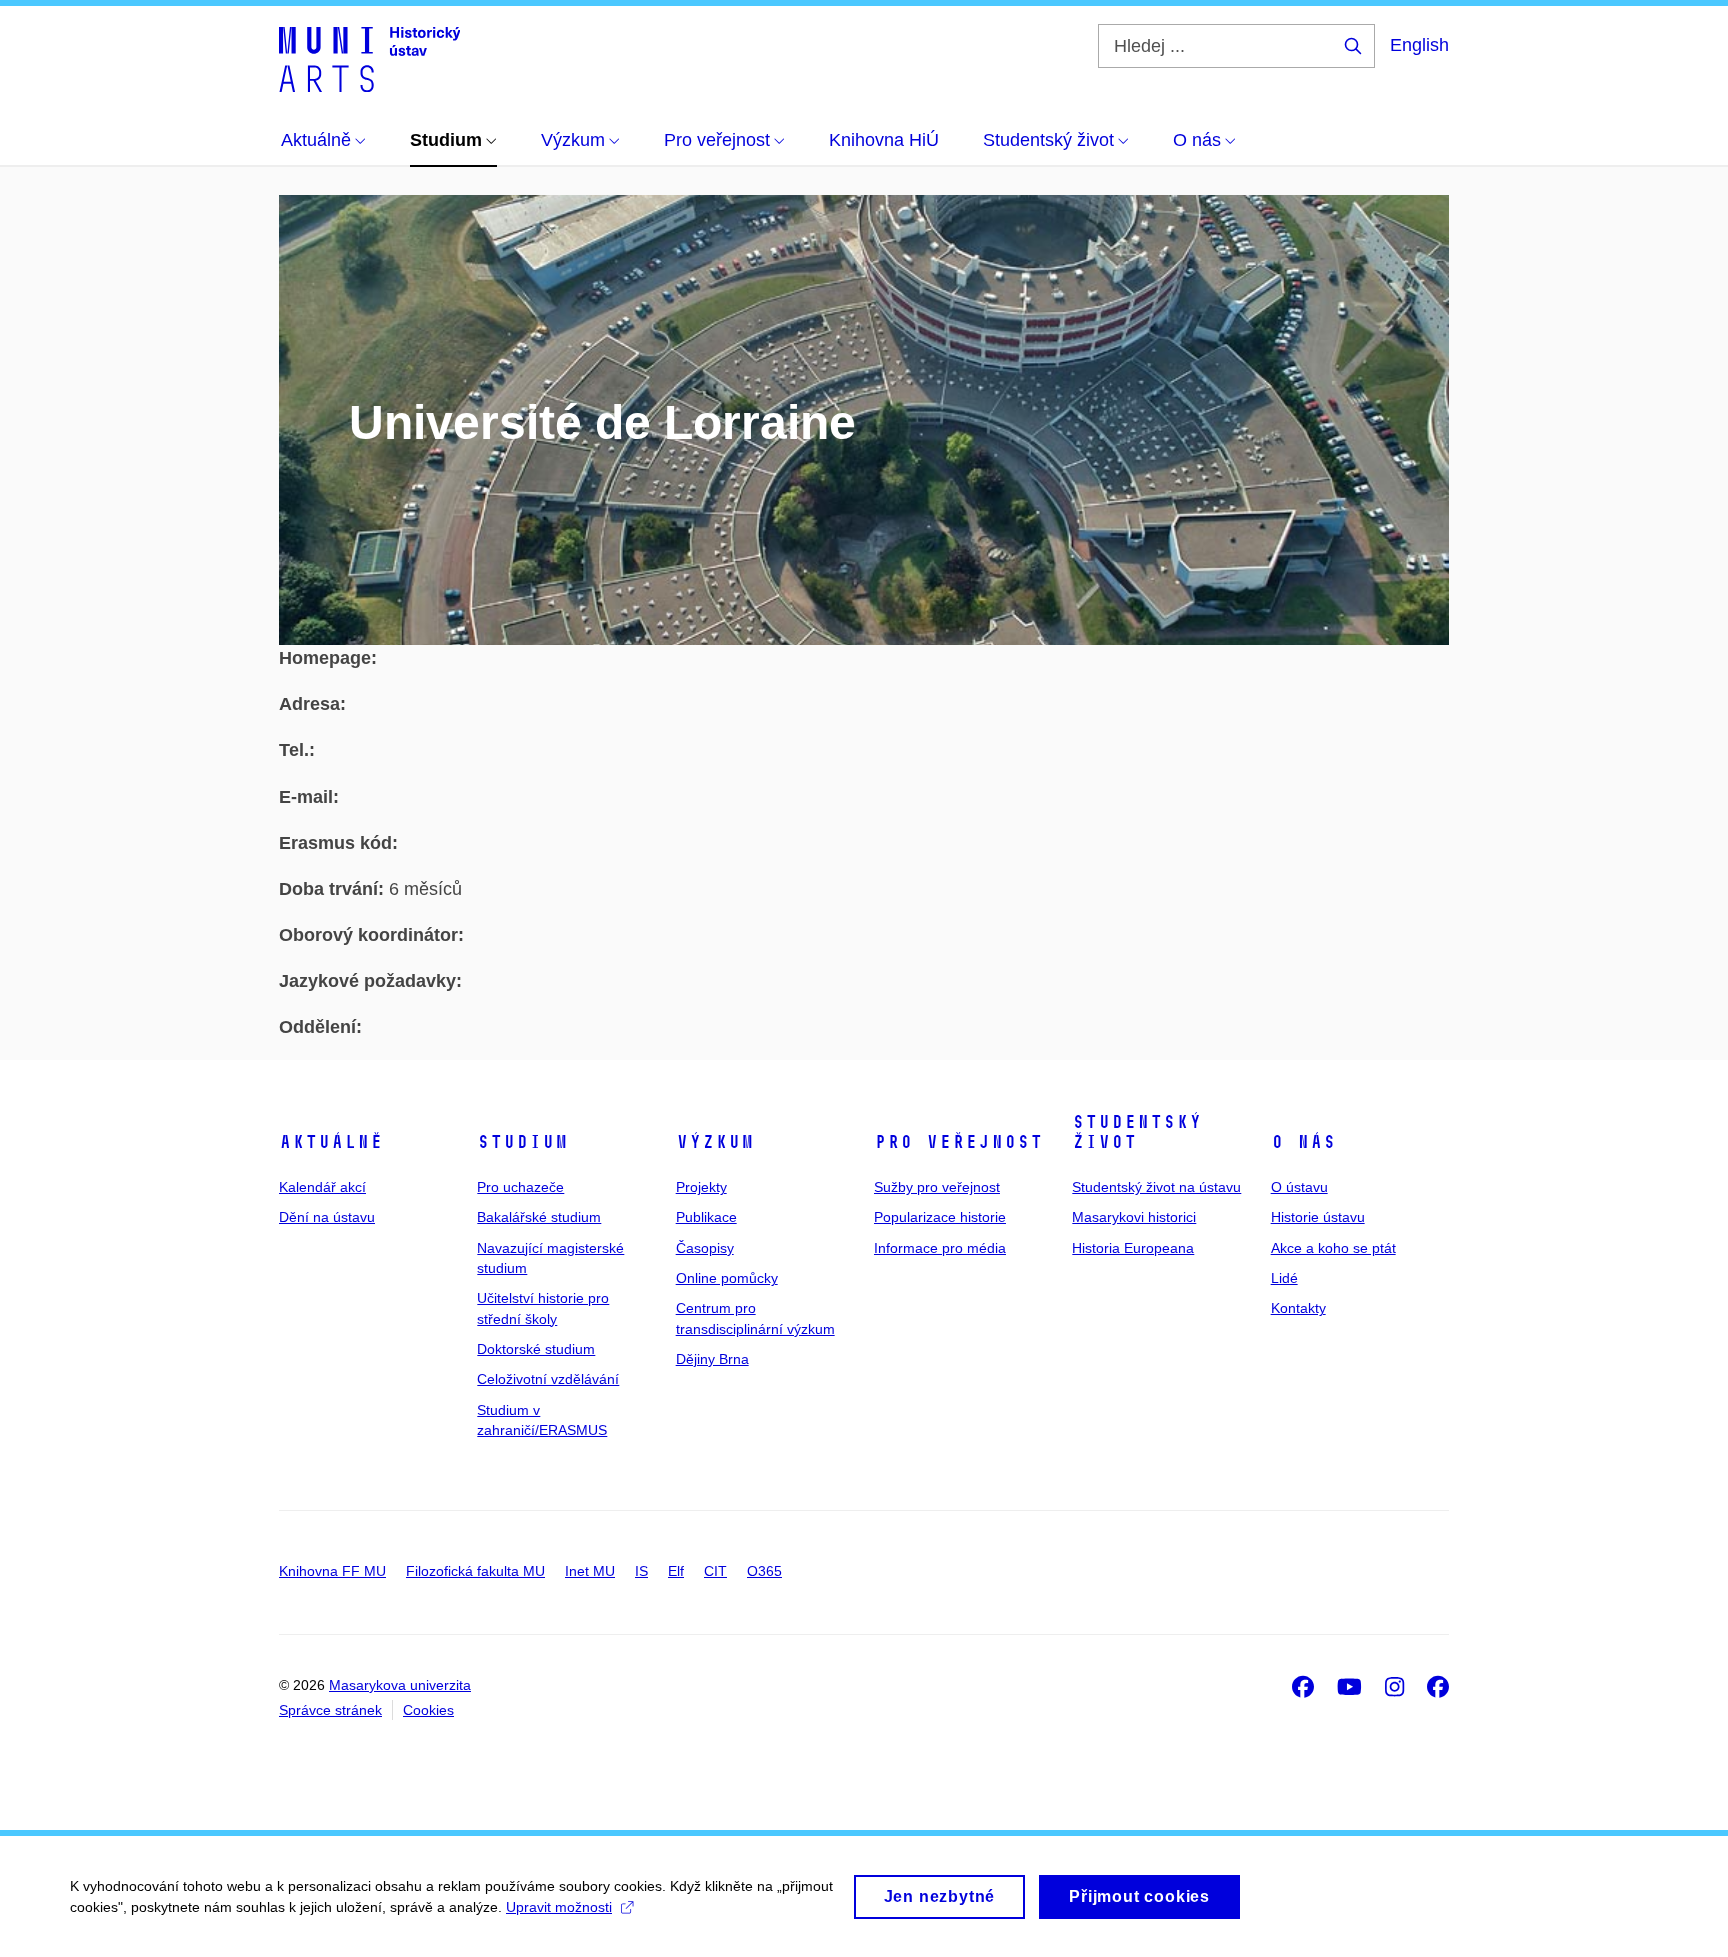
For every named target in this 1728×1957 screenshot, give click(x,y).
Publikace (706, 1217)
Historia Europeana (1133, 1248)
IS (641, 1571)
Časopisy (705, 1248)
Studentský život (1137, 1132)
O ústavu (1299, 1187)
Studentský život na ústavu (1156, 1187)
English (1419, 45)
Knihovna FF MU (332, 1571)
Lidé (1284, 1278)
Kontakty (1298, 1308)
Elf (676, 1571)
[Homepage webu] (369, 58)
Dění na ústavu (327, 1217)
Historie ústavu (1318, 1217)
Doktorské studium (536, 1349)
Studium (522, 1142)
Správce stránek (330, 1710)
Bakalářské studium (539, 1217)
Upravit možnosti (559, 1907)
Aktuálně (331, 1142)
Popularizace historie (940, 1217)
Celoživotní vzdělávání (548, 1379)
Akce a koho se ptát (1333, 1248)
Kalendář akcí (322, 1187)
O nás (1303, 1142)
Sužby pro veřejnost (937, 1187)
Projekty (701, 1187)
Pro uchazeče (520, 1187)
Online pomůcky (727, 1278)
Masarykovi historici (1134, 1217)
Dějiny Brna (712, 1359)
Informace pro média (940, 1248)
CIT (715, 1571)
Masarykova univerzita (400, 1685)
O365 (764, 1571)
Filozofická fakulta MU (475, 1571)
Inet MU (590, 1571)
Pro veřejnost (958, 1142)
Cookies (428, 1710)
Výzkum (715, 1142)
